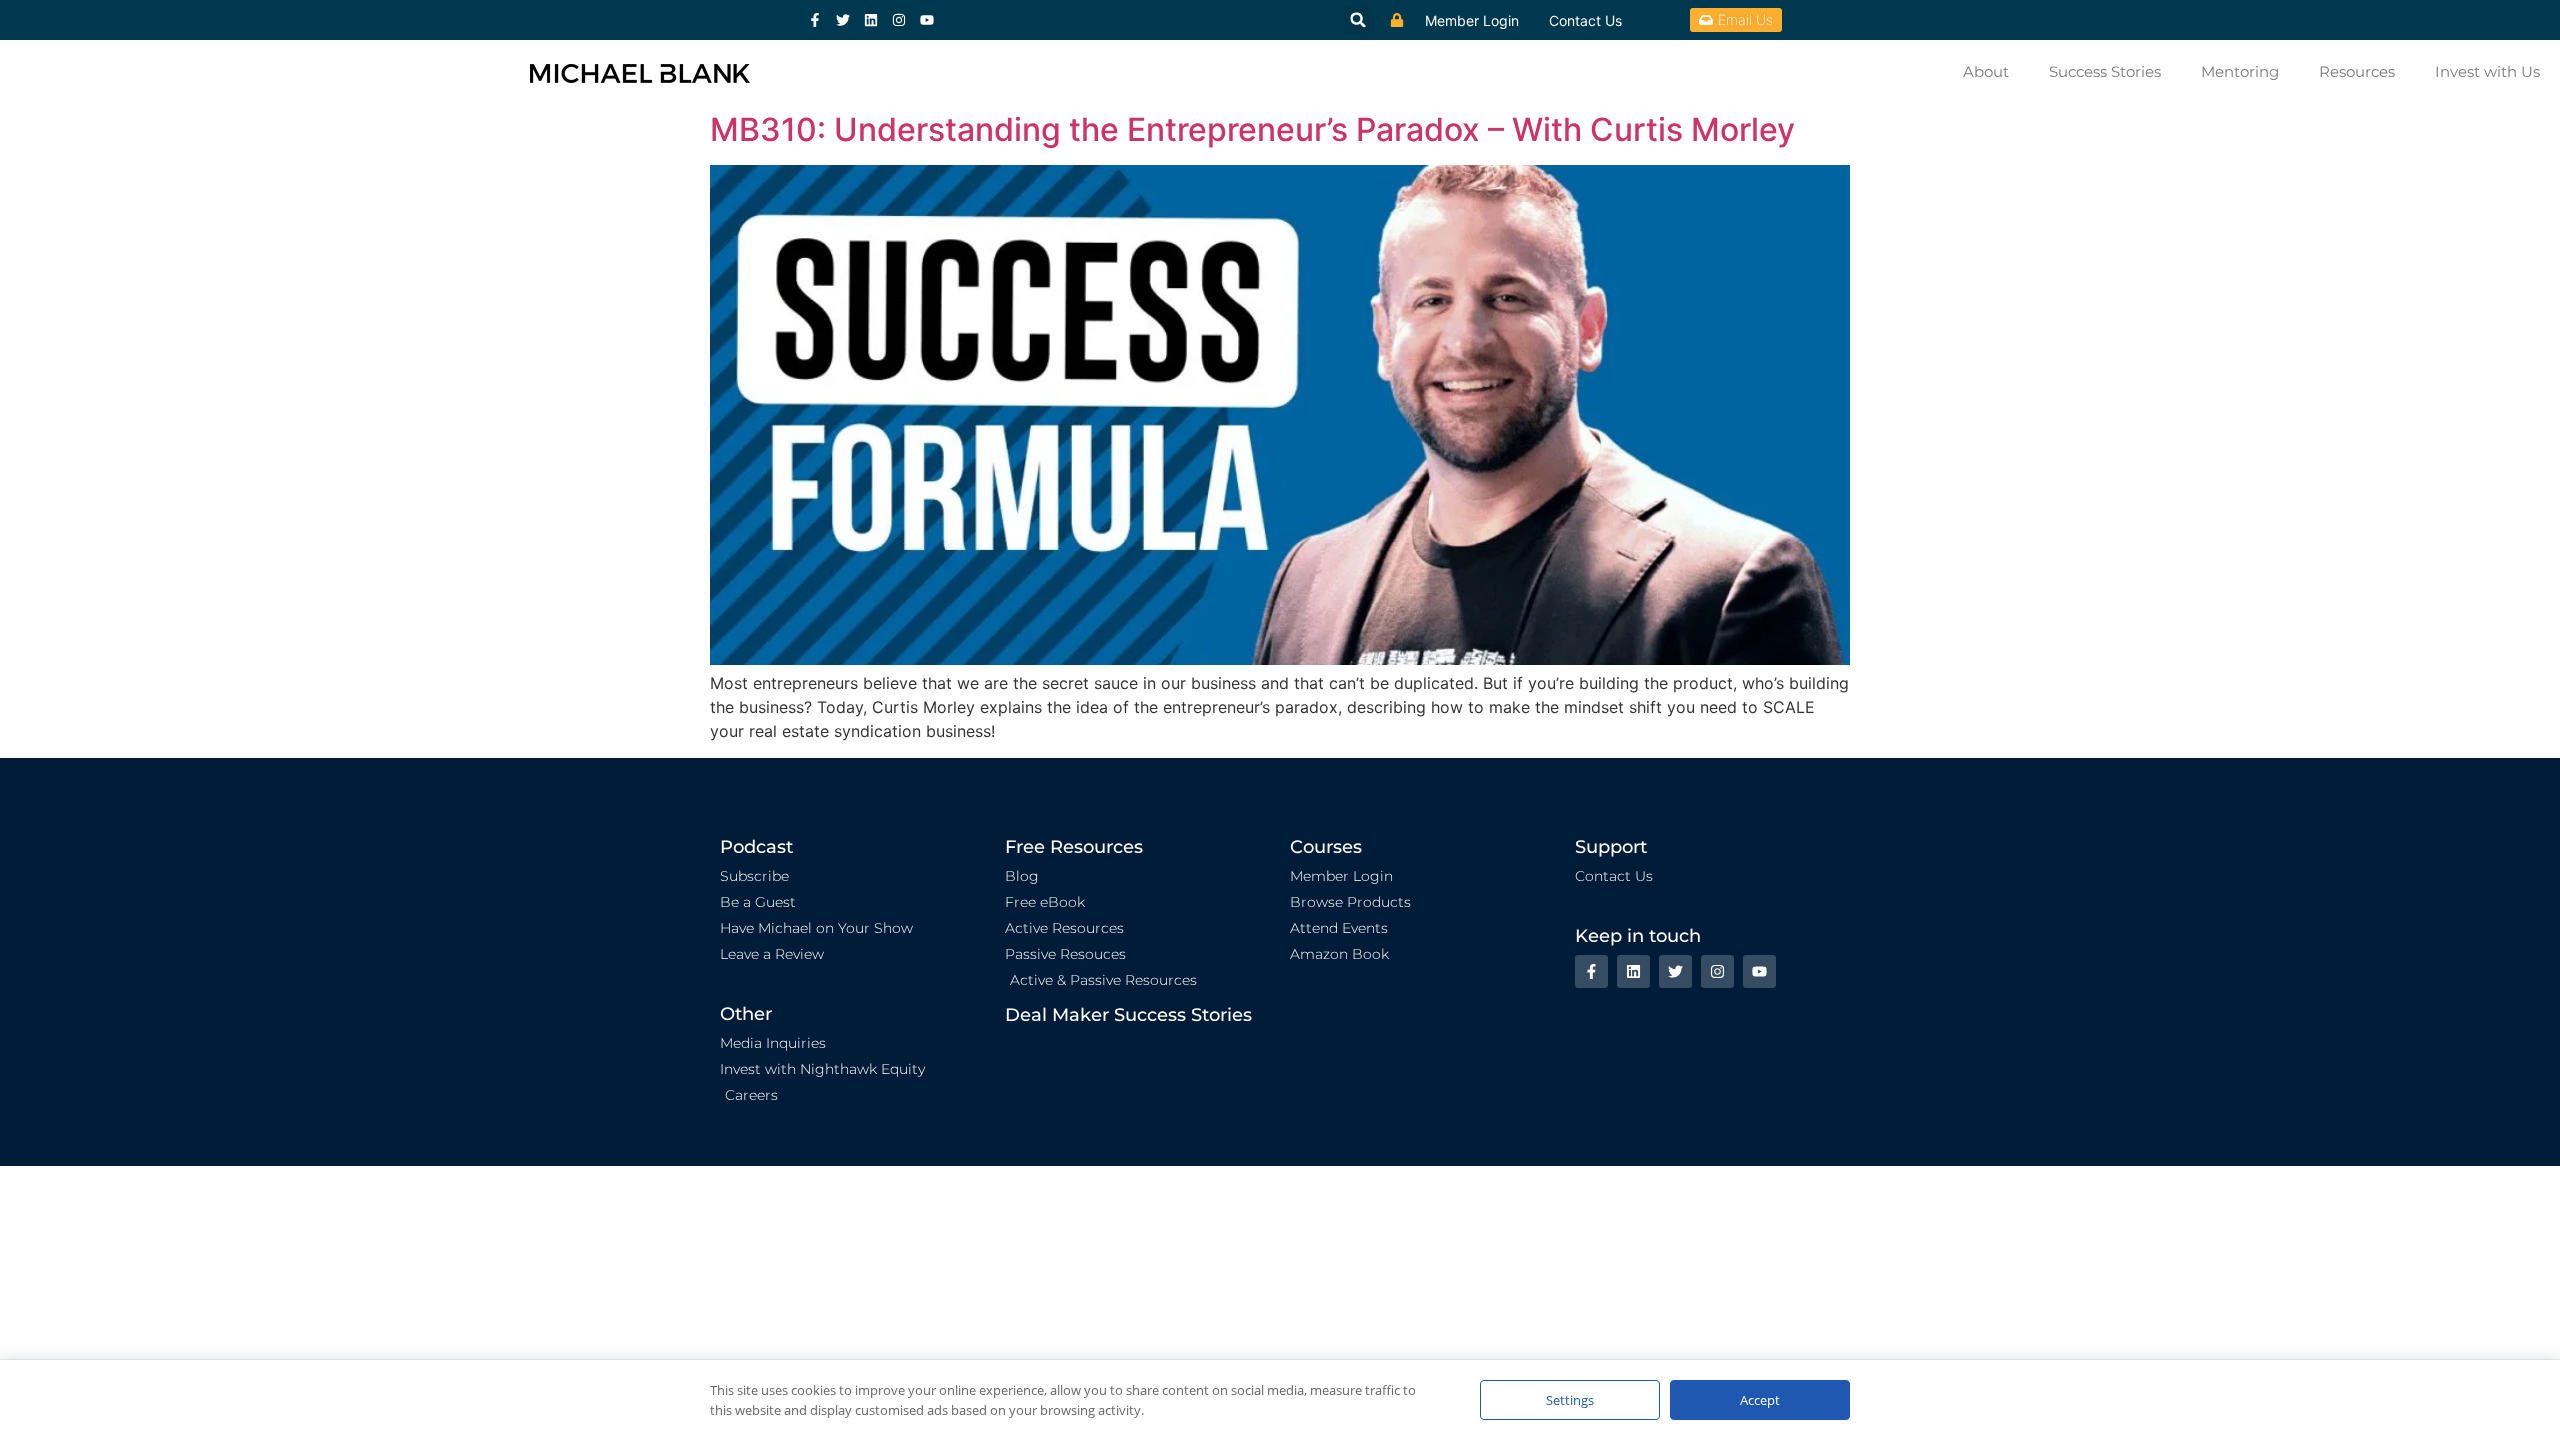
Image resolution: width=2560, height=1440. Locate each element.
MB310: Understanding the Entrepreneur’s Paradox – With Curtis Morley (1252, 129)
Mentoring (2240, 71)
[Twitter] (843, 20)
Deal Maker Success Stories (1128, 1015)
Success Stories (2105, 71)
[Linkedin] (871, 20)
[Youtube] (927, 20)
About (1986, 71)
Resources (2357, 71)
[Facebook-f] (815, 20)
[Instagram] (899, 20)
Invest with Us (2487, 71)
